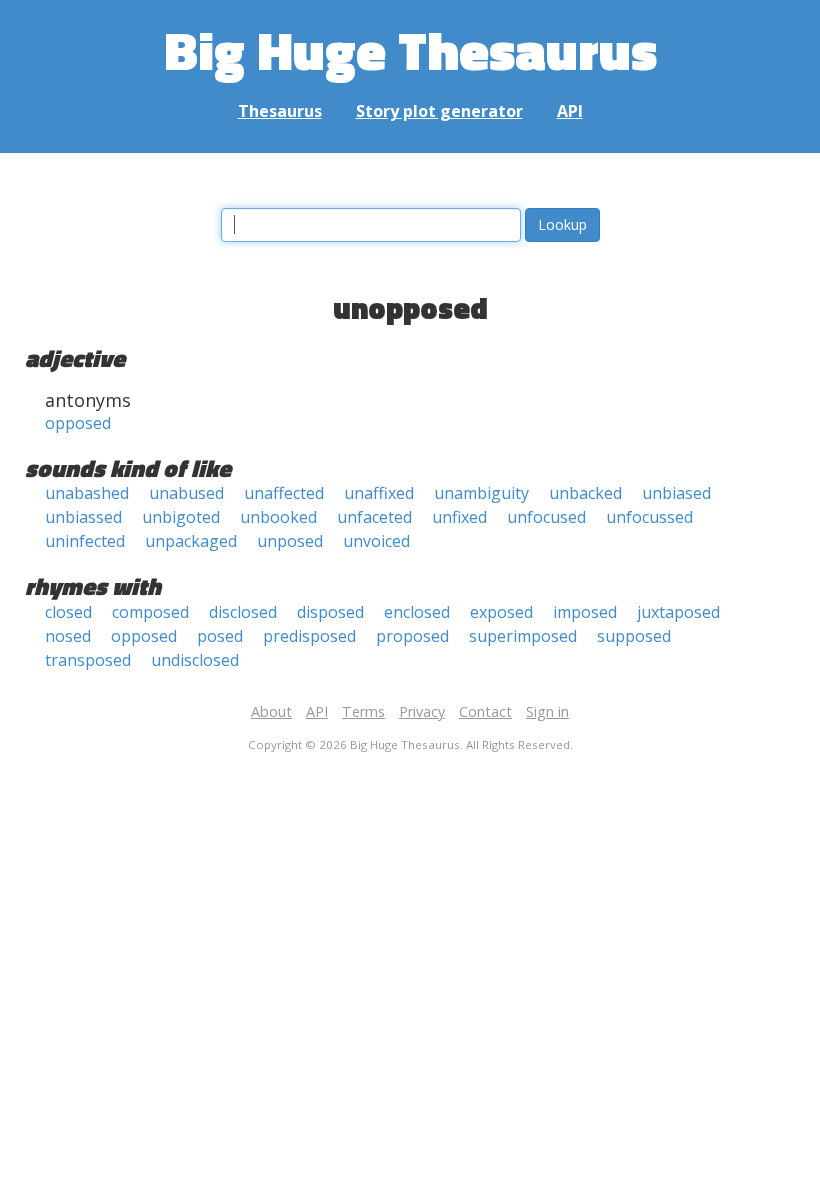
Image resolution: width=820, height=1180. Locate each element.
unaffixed (379, 493)
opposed (78, 423)
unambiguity (481, 493)
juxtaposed (678, 612)
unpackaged (191, 541)
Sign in (547, 711)
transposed (88, 660)
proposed (412, 636)
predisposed (309, 636)
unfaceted (374, 517)
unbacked (585, 493)
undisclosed (195, 660)
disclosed (243, 612)
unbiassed (83, 517)
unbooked (278, 517)
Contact (485, 711)
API (570, 111)
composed (150, 612)
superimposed (523, 636)
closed (68, 612)
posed (220, 636)
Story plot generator (439, 111)
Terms (363, 711)
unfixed (459, 517)
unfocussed (649, 517)
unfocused (546, 517)
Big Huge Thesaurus (410, 49)
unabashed (87, 493)
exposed (501, 612)
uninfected (85, 541)
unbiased (676, 493)
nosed (68, 636)
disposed (330, 612)
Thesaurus (280, 111)
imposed (585, 612)
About (271, 711)
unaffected (284, 493)
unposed (290, 541)
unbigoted (181, 517)
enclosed (417, 612)
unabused (186, 493)
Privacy (422, 711)
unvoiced (376, 541)
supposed (634, 636)
